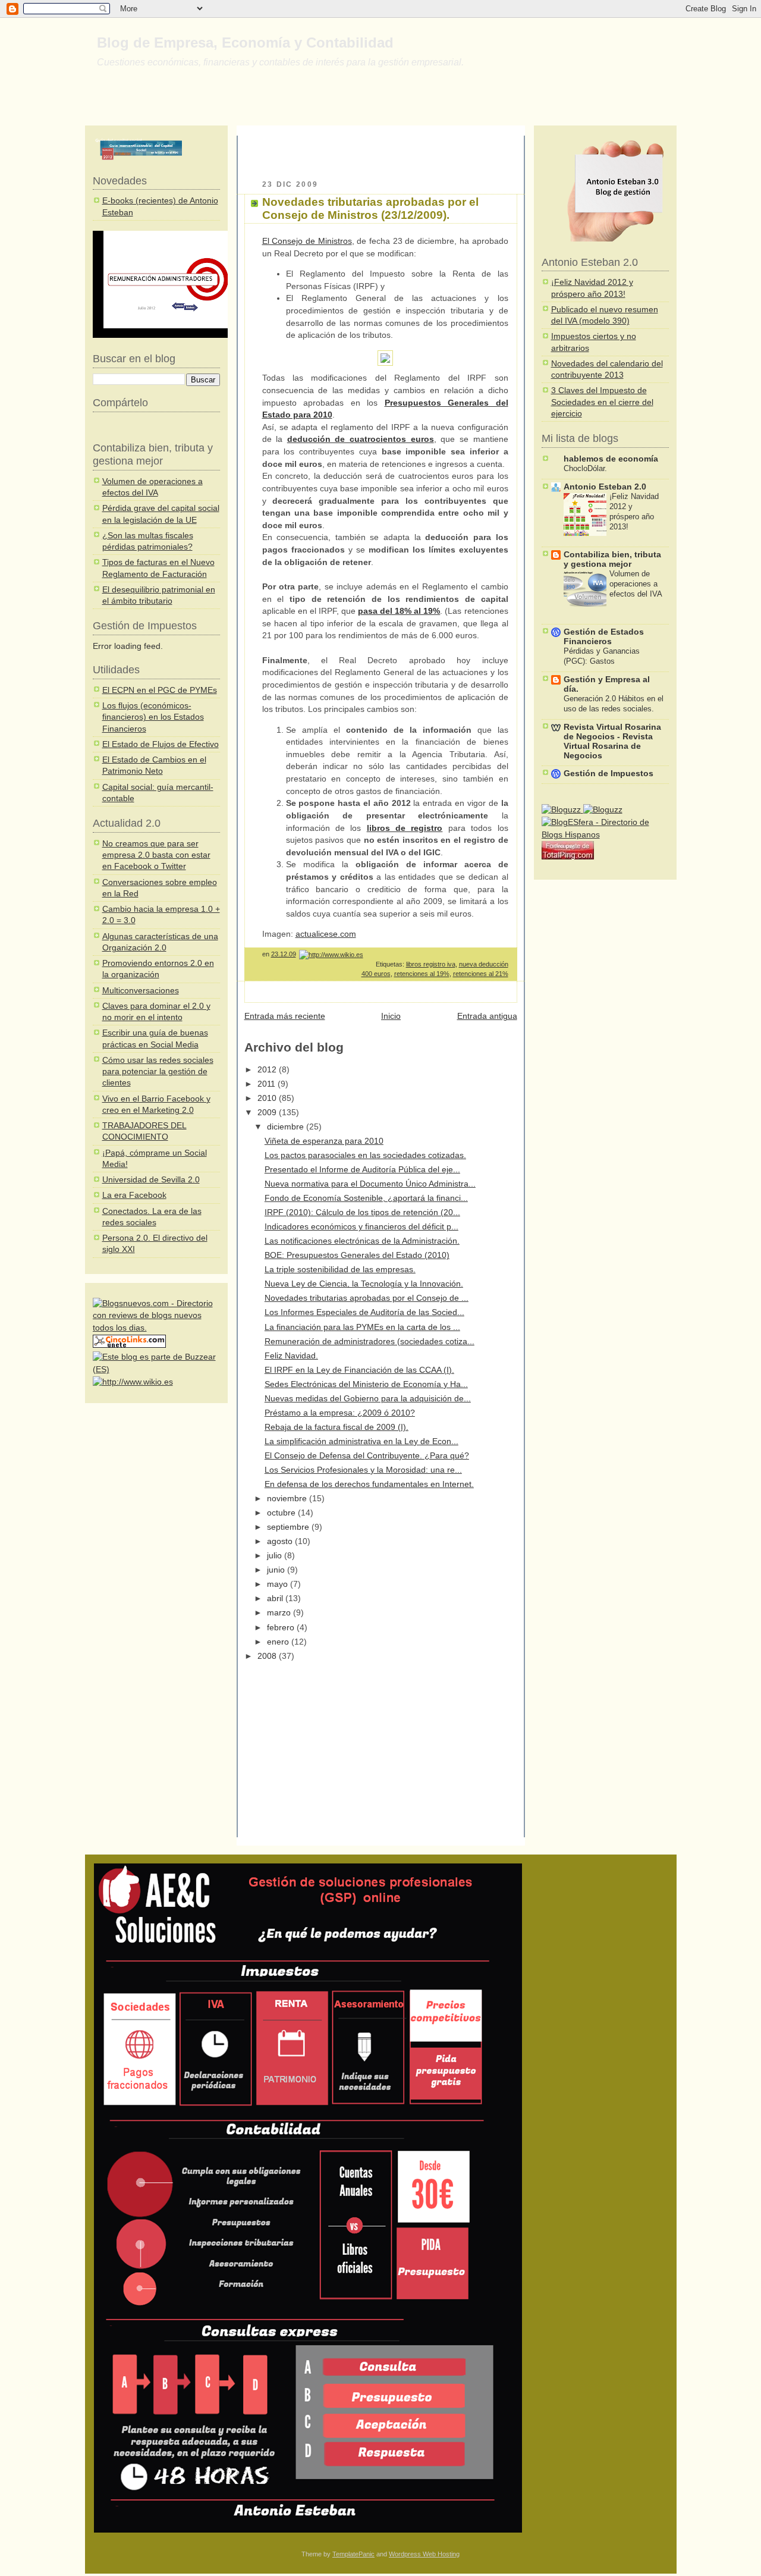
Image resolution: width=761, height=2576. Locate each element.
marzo (280, 1613)
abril (276, 1598)
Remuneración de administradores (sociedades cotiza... (370, 1342)
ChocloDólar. (585, 468)
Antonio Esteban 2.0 (605, 487)
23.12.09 (284, 954)
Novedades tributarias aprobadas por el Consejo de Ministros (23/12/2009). (370, 208)
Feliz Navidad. (291, 1356)
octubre (282, 1513)
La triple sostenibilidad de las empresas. (340, 1270)
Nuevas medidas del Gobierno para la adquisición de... (368, 1399)
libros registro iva (431, 964)
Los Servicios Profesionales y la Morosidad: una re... (363, 1470)
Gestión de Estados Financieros (604, 637)
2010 (268, 1098)
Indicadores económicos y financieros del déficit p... (361, 1227)
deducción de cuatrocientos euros (361, 439)
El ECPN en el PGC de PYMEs (160, 690)
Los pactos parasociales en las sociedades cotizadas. (365, 1155)
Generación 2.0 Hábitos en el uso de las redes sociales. (614, 704)
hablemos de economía (611, 459)
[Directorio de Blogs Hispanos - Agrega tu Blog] (605, 835)
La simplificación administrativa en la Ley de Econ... (361, 1441)
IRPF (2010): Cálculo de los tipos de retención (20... (362, 1212)
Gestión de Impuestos (609, 774)
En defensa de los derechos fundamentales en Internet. (369, 1484)
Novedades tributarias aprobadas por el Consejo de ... (367, 1298)
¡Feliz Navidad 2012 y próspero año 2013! (634, 512)
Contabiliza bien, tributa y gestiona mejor (612, 559)
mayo (279, 1584)
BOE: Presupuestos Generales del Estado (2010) (357, 1255)
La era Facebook (134, 1195)
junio (277, 1570)
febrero (282, 1628)
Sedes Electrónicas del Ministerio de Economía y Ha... (366, 1384)
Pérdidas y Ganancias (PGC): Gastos (602, 656)
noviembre (288, 1499)
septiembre (289, 1527)
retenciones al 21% (481, 974)
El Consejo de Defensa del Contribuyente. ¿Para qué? (367, 1456)
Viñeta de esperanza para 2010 (324, 1141)
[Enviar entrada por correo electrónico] (507, 954)
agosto (281, 1541)
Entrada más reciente (285, 1016)
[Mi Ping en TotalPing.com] (568, 857)
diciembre (287, 1127)
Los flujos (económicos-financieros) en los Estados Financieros (153, 717)
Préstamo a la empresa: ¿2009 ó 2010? (340, 1413)
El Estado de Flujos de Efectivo (161, 744)
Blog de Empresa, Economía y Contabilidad (245, 43)
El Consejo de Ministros (307, 241)
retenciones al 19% (422, 974)
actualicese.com (326, 934)
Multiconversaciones (141, 991)
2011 (268, 1084)
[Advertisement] (383, 153)
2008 (268, 1656)
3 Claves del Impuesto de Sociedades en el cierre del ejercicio (602, 402)
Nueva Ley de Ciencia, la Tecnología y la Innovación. (364, 1284)
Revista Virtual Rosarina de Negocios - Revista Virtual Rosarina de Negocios (612, 741)
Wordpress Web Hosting (424, 2554)
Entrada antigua (487, 1016)
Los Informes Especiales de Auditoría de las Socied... (364, 1312)
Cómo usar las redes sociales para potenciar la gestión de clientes (158, 1072)
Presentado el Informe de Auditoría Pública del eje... (362, 1170)
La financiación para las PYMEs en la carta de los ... (362, 1327)
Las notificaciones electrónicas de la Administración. (362, 1241)
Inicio (391, 1016)
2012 (268, 1070)
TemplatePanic (353, 2554)
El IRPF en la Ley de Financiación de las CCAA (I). (359, 1370)
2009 (268, 1113)
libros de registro (405, 828)
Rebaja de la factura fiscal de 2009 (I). (337, 1427)
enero (279, 1642)
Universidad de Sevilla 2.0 (151, 1180)
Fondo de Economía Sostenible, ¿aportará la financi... (366, 1198)
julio (276, 1556)
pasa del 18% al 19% (399, 611)
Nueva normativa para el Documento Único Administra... (370, 1184)
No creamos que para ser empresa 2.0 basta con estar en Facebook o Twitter (156, 855)
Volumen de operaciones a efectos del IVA (636, 584)
